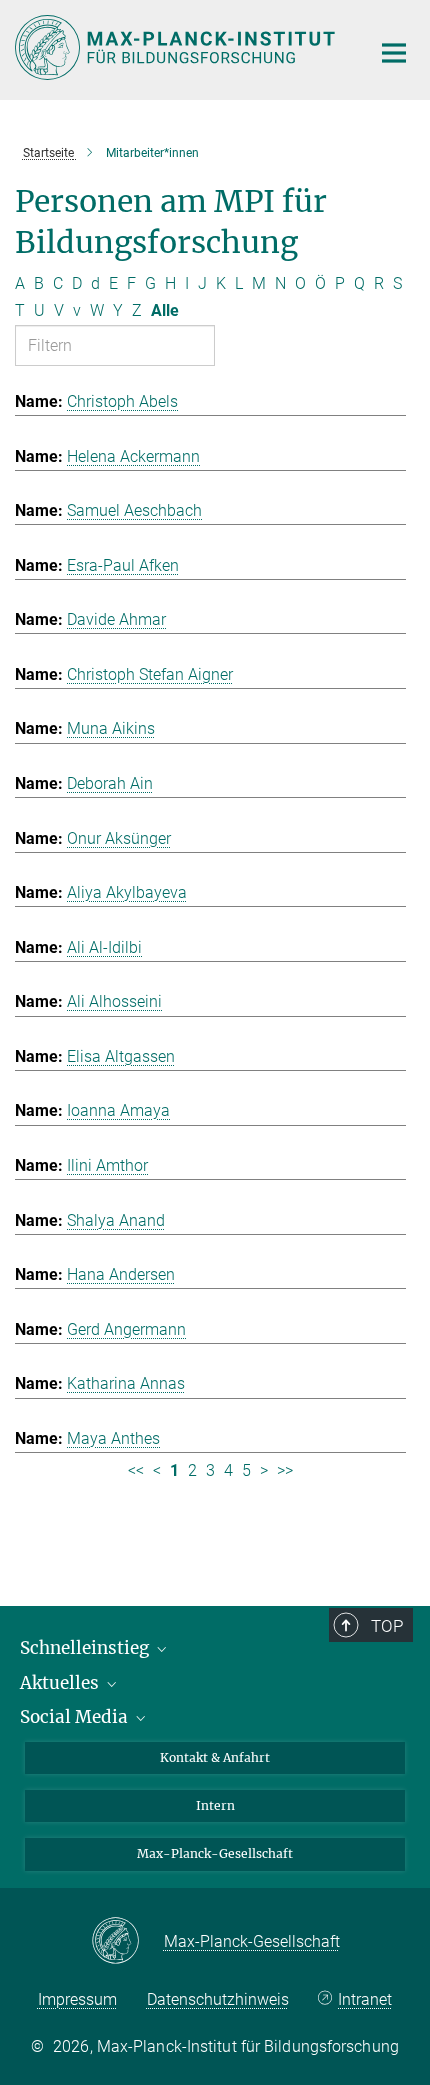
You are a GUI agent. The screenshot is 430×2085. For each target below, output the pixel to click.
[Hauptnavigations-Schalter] (394, 53)
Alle (165, 310)
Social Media (76, 1717)
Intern (215, 1805)
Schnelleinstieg (86, 1648)
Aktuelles (61, 1683)
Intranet (365, 1999)
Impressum (77, 1999)
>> (285, 1470)
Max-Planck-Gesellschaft (215, 1853)
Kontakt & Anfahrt (215, 1757)
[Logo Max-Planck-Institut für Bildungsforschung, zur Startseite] (177, 47)
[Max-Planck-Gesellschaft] (127, 1942)
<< (136, 1470)
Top (387, 1626)
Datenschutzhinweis (218, 1999)
